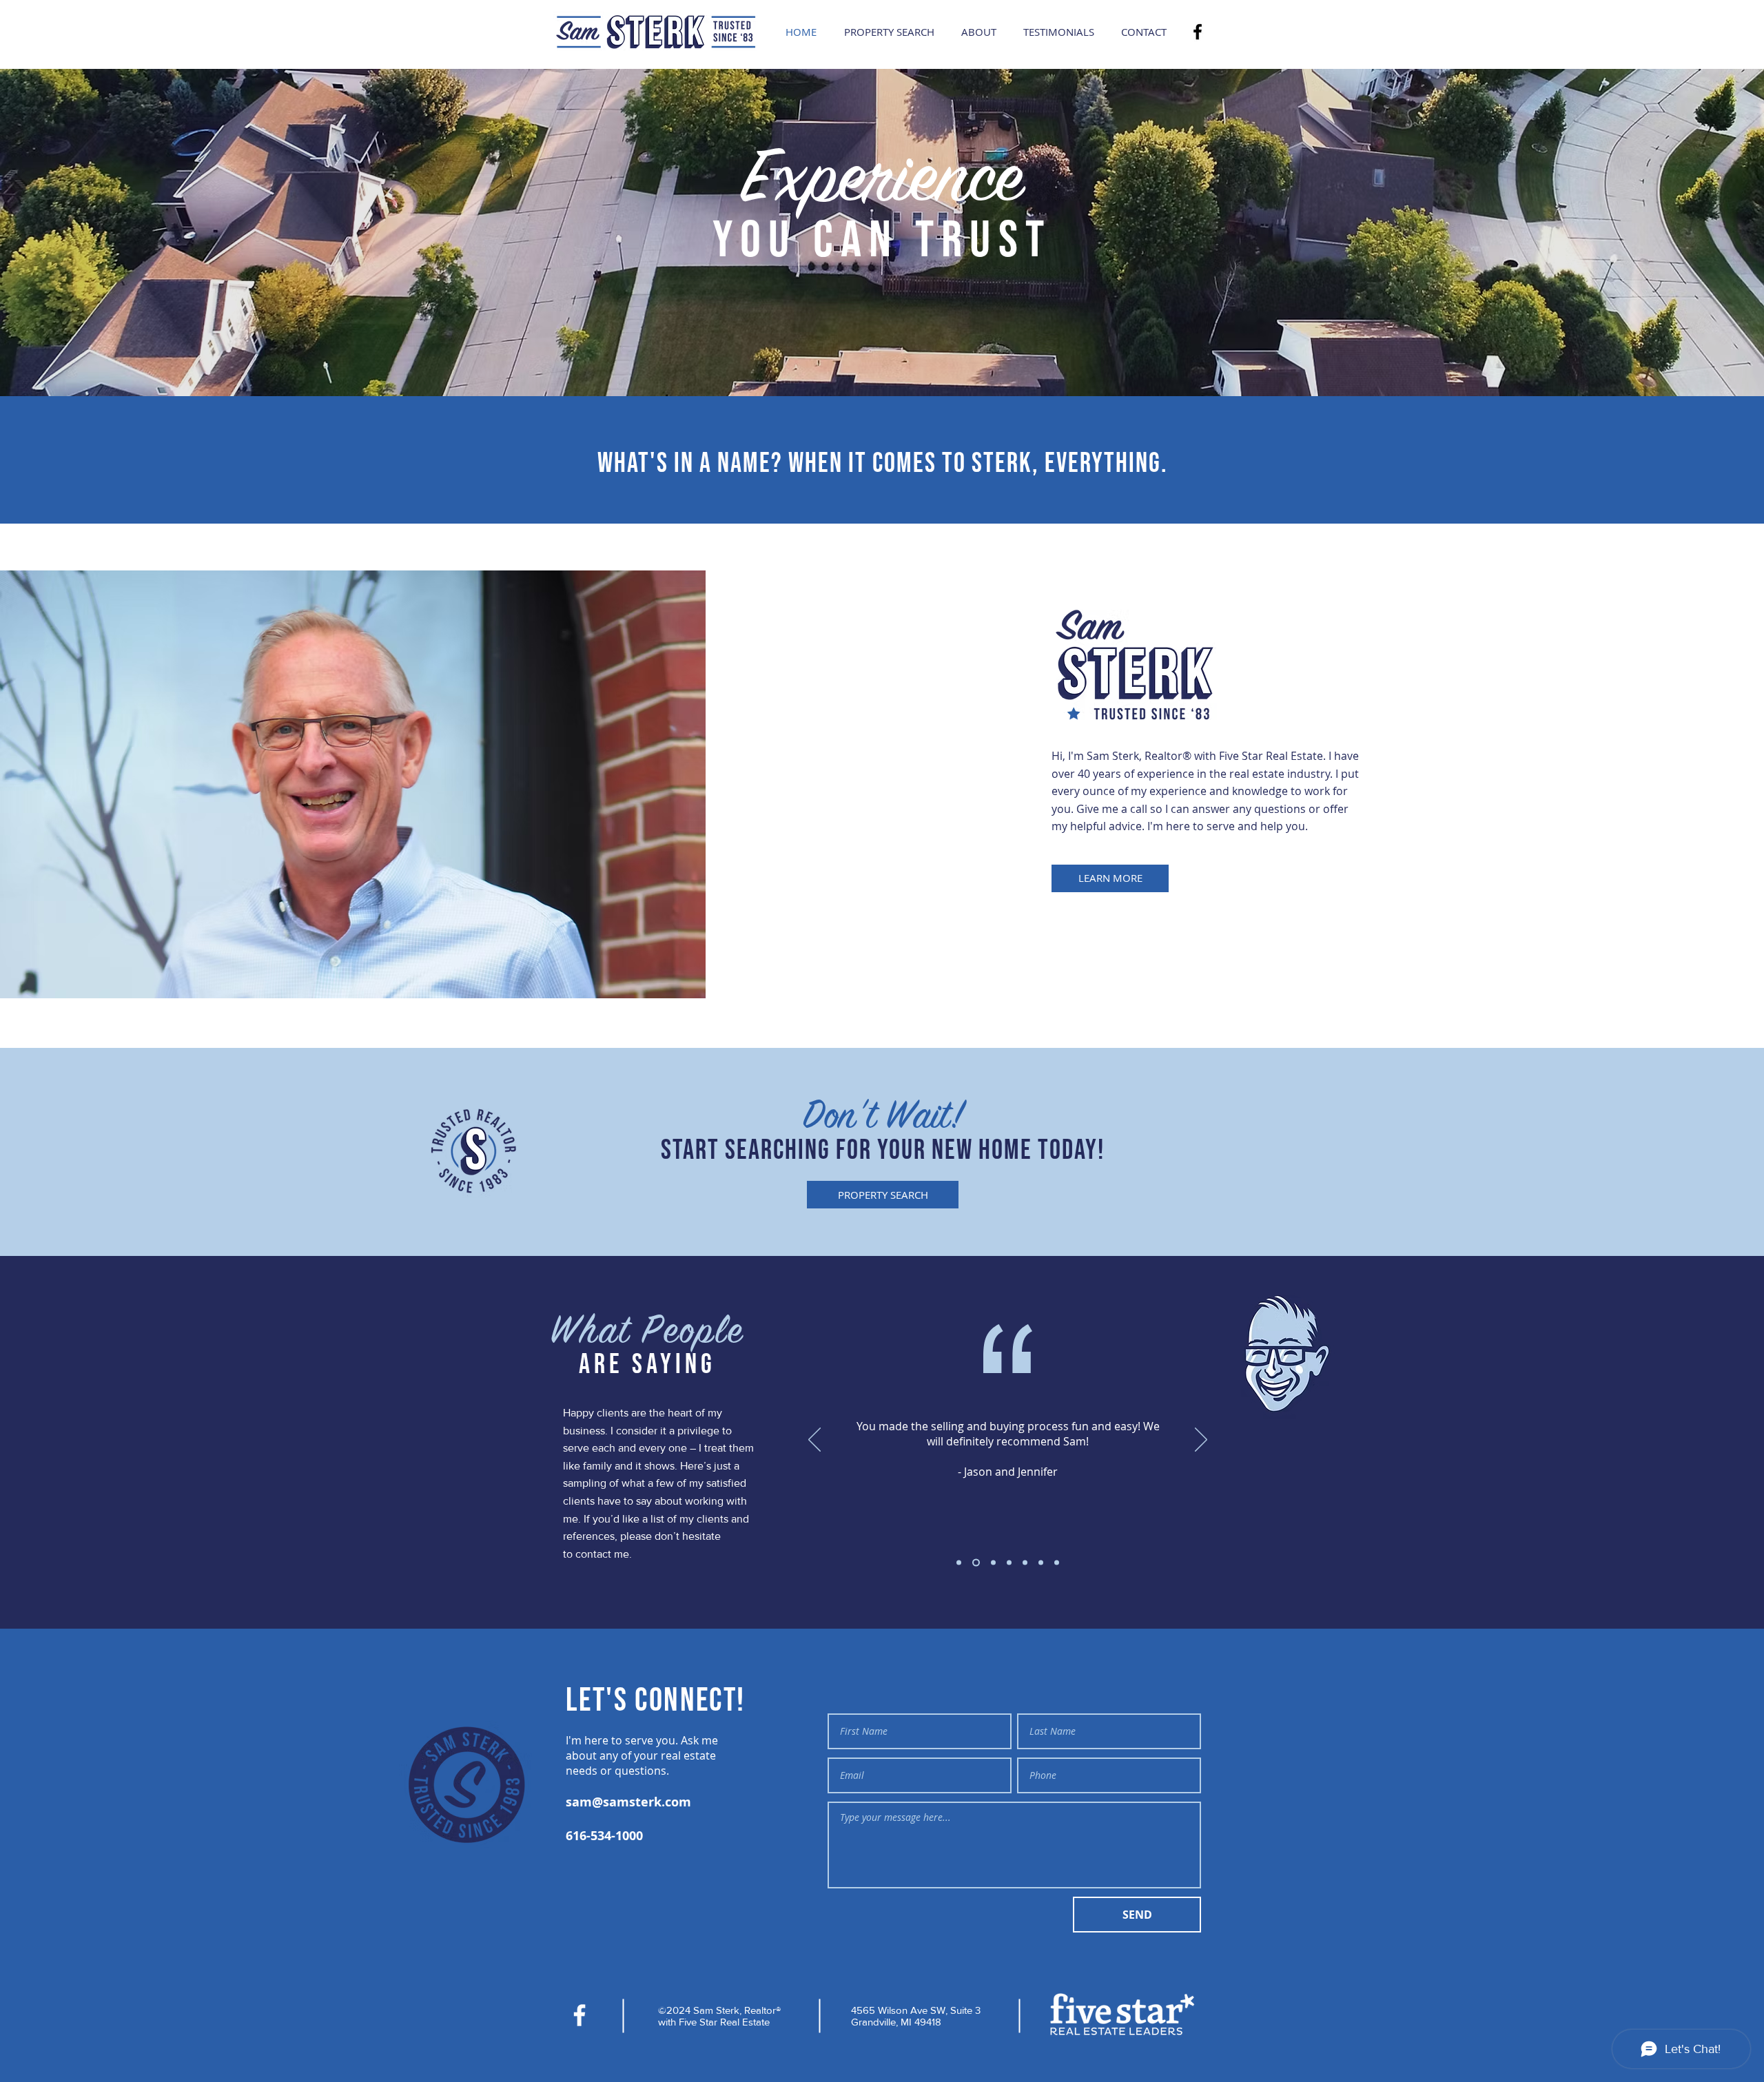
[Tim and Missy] (959, 1563)
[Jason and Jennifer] (975, 1563)
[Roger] (1057, 1563)
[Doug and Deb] (1041, 1563)
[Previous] (814, 1441)
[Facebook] (1198, 32)
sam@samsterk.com (628, 1802)
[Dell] (1025, 1563)
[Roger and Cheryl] (1009, 1563)
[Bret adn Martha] (992, 1563)
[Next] (1201, 1441)
